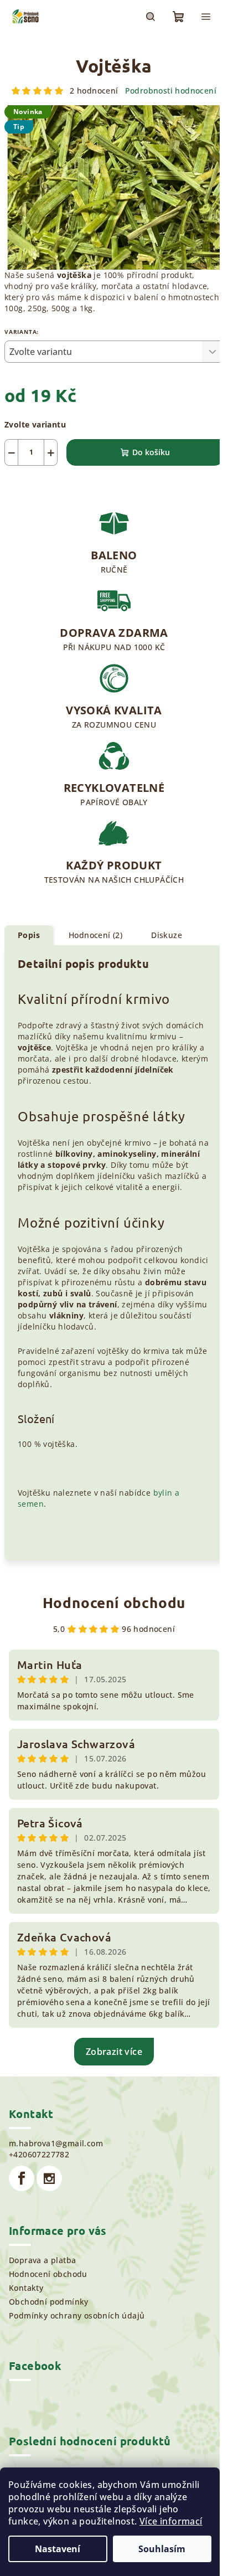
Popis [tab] (29, 935)
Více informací (171, 2521)
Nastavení (58, 2549)
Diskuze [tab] (167, 935)
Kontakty (26, 2288)
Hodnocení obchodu (114, 1602)
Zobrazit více (114, 2052)
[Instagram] (49, 2178)
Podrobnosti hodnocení (171, 91)
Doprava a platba (42, 2260)
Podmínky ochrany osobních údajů (77, 2315)
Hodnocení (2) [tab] (95, 935)
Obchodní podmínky (49, 2302)
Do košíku (151, 452)
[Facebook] (22, 2178)
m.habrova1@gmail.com (56, 2143)
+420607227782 (39, 2154)
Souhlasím (162, 2549)
